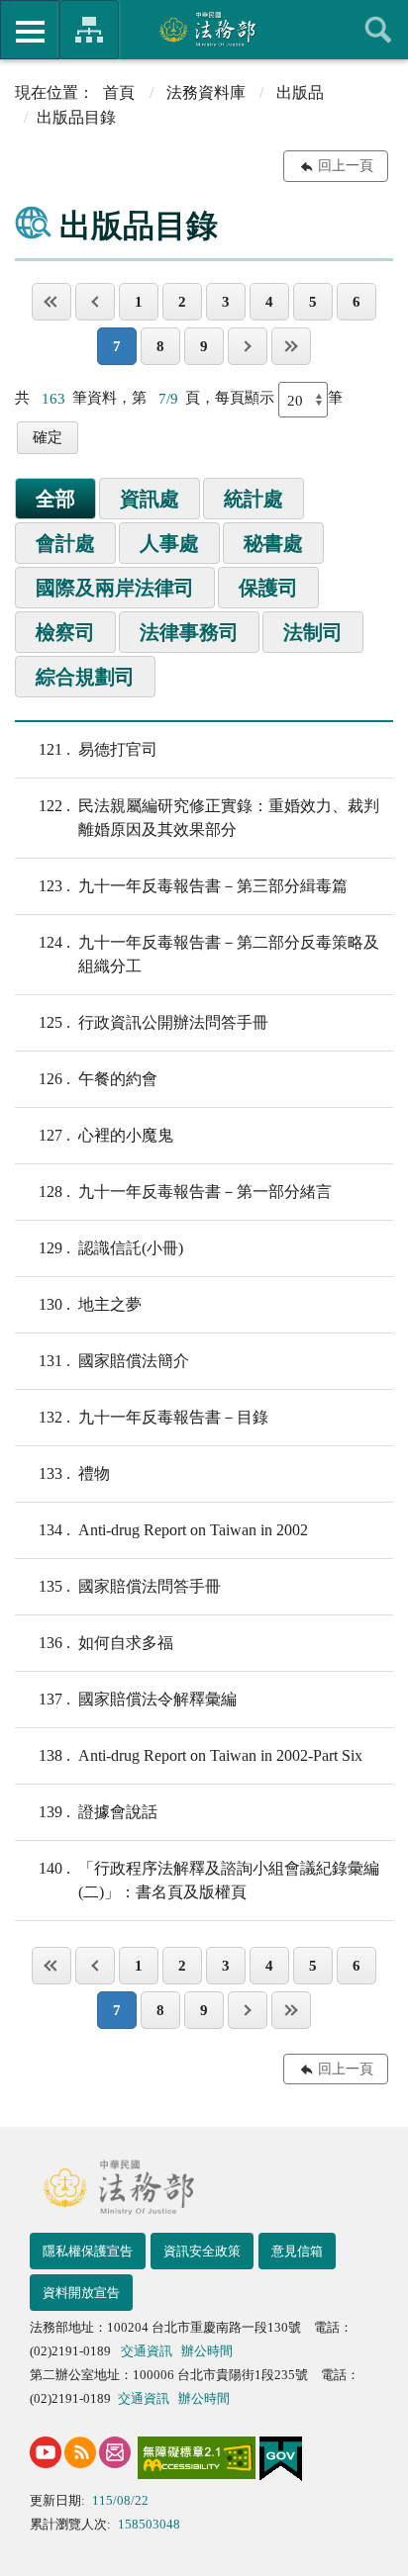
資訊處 (150, 499)
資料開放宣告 (81, 2293)
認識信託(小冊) (111, 1248)
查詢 (378, 30)
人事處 (169, 543)
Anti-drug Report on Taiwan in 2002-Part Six (201, 1755)
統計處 (254, 499)
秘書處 (273, 543)
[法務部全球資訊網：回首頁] (204, 29)
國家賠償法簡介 (114, 1361)
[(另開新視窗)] (46, 2452)
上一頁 (95, 302)
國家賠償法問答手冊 (130, 1586)
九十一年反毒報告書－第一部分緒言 (185, 1192)
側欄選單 (30, 30)
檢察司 (65, 632)
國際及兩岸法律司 (115, 588)
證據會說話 (98, 1812)
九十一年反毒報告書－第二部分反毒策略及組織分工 (209, 954)
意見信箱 (297, 2251)
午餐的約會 (98, 1079)
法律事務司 (189, 632)
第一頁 (51, 302)
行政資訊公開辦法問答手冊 (153, 1022)
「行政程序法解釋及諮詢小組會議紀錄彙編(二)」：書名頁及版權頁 (209, 1880)
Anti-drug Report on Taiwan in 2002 (173, 1530)
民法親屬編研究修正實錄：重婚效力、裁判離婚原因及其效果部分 (209, 818)
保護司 (268, 588)
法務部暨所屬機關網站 (89, 30)
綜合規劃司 (85, 677)
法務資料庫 (206, 92)
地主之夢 (90, 1304)
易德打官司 (98, 749)
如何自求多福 (106, 1643)
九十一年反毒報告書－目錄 (153, 1417)
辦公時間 (207, 2351)
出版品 (300, 92)
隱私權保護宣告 (88, 2251)
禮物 (74, 1473)
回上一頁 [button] (346, 166)
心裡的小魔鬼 (106, 1135)
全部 (55, 499)
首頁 (119, 92)
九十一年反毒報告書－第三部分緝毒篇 (193, 886)
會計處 (65, 543)
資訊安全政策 (202, 2251)
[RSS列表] (80, 2452)
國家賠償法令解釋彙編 (138, 1699)
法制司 (313, 632)
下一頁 (248, 346)
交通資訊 (147, 2351)
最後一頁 (291, 346)
